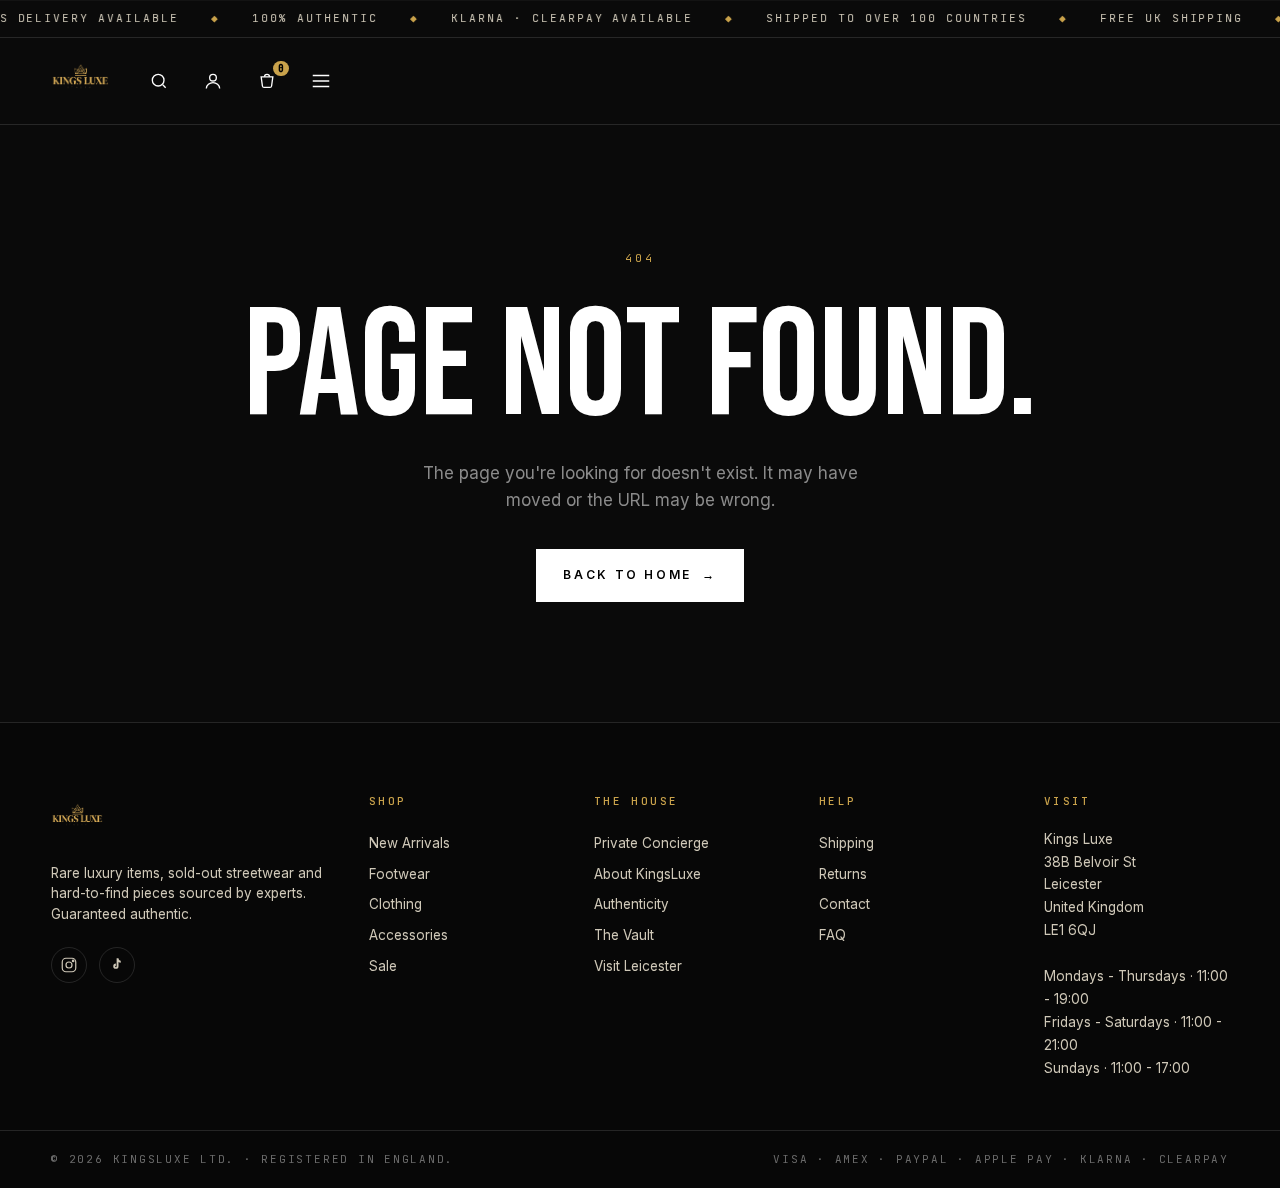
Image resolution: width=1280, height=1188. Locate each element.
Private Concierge (651, 843)
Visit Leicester (638, 966)
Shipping (846, 843)
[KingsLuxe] (80, 81)
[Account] (213, 81)
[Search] (159, 81)
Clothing (395, 904)
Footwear (399, 874)
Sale (383, 966)
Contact (844, 904)
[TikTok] (117, 965)
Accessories (408, 935)
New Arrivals (409, 843)
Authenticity (631, 904)
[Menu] (321, 81)
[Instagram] (69, 965)
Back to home (639, 574)
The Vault (624, 935)
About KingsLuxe (647, 874)
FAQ (832, 935)
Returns (843, 874)
